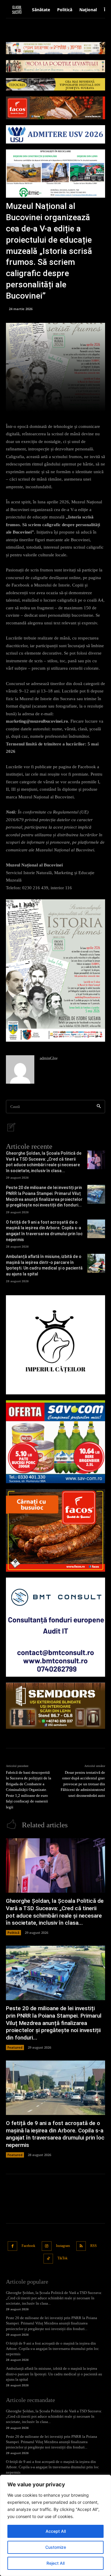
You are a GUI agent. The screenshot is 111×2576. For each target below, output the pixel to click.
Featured (15, 2047)
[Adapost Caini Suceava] (55, 1345)
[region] (55, 2525)
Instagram (63, 2246)
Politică (13, 1933)
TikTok (62, 2258)
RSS (94, 2246)
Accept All (56, 2531)
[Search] (99, 1107)
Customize (56, 2547)
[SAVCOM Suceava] (55, 1442)
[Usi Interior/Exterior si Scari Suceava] (55, 1706)
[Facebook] (13, 2246)
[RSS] (81, 2246)
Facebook (28, 2246)
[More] (79, 404)
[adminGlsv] (20, 1069)
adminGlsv (49, 1058)
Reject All (55, 2563)
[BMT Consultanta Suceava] (55, 1627)
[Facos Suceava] (55, 1530)
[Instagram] (47, 2246)
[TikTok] (48, 2259)
